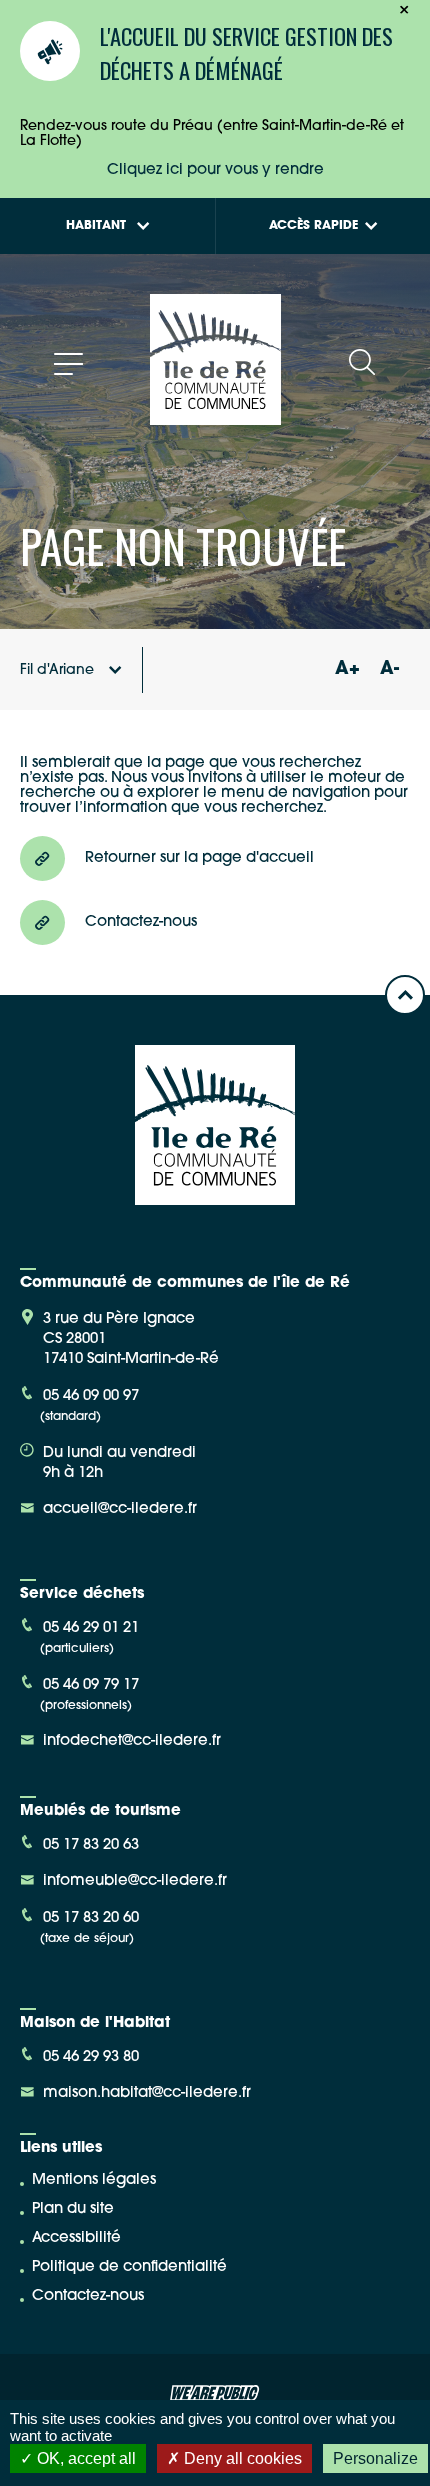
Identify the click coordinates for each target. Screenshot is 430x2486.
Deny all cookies (241, 2458)
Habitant (96, 226)
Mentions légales (94, 2180)
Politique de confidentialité (129, 2267)
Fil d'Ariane (57, 670)
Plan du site (73, 2209)
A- (389, 670)
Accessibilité (76, 2238)
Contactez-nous (88, 2296)
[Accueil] (215, 417)
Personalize (375, 2458)
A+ (347, 670)
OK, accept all (84, 2458)
